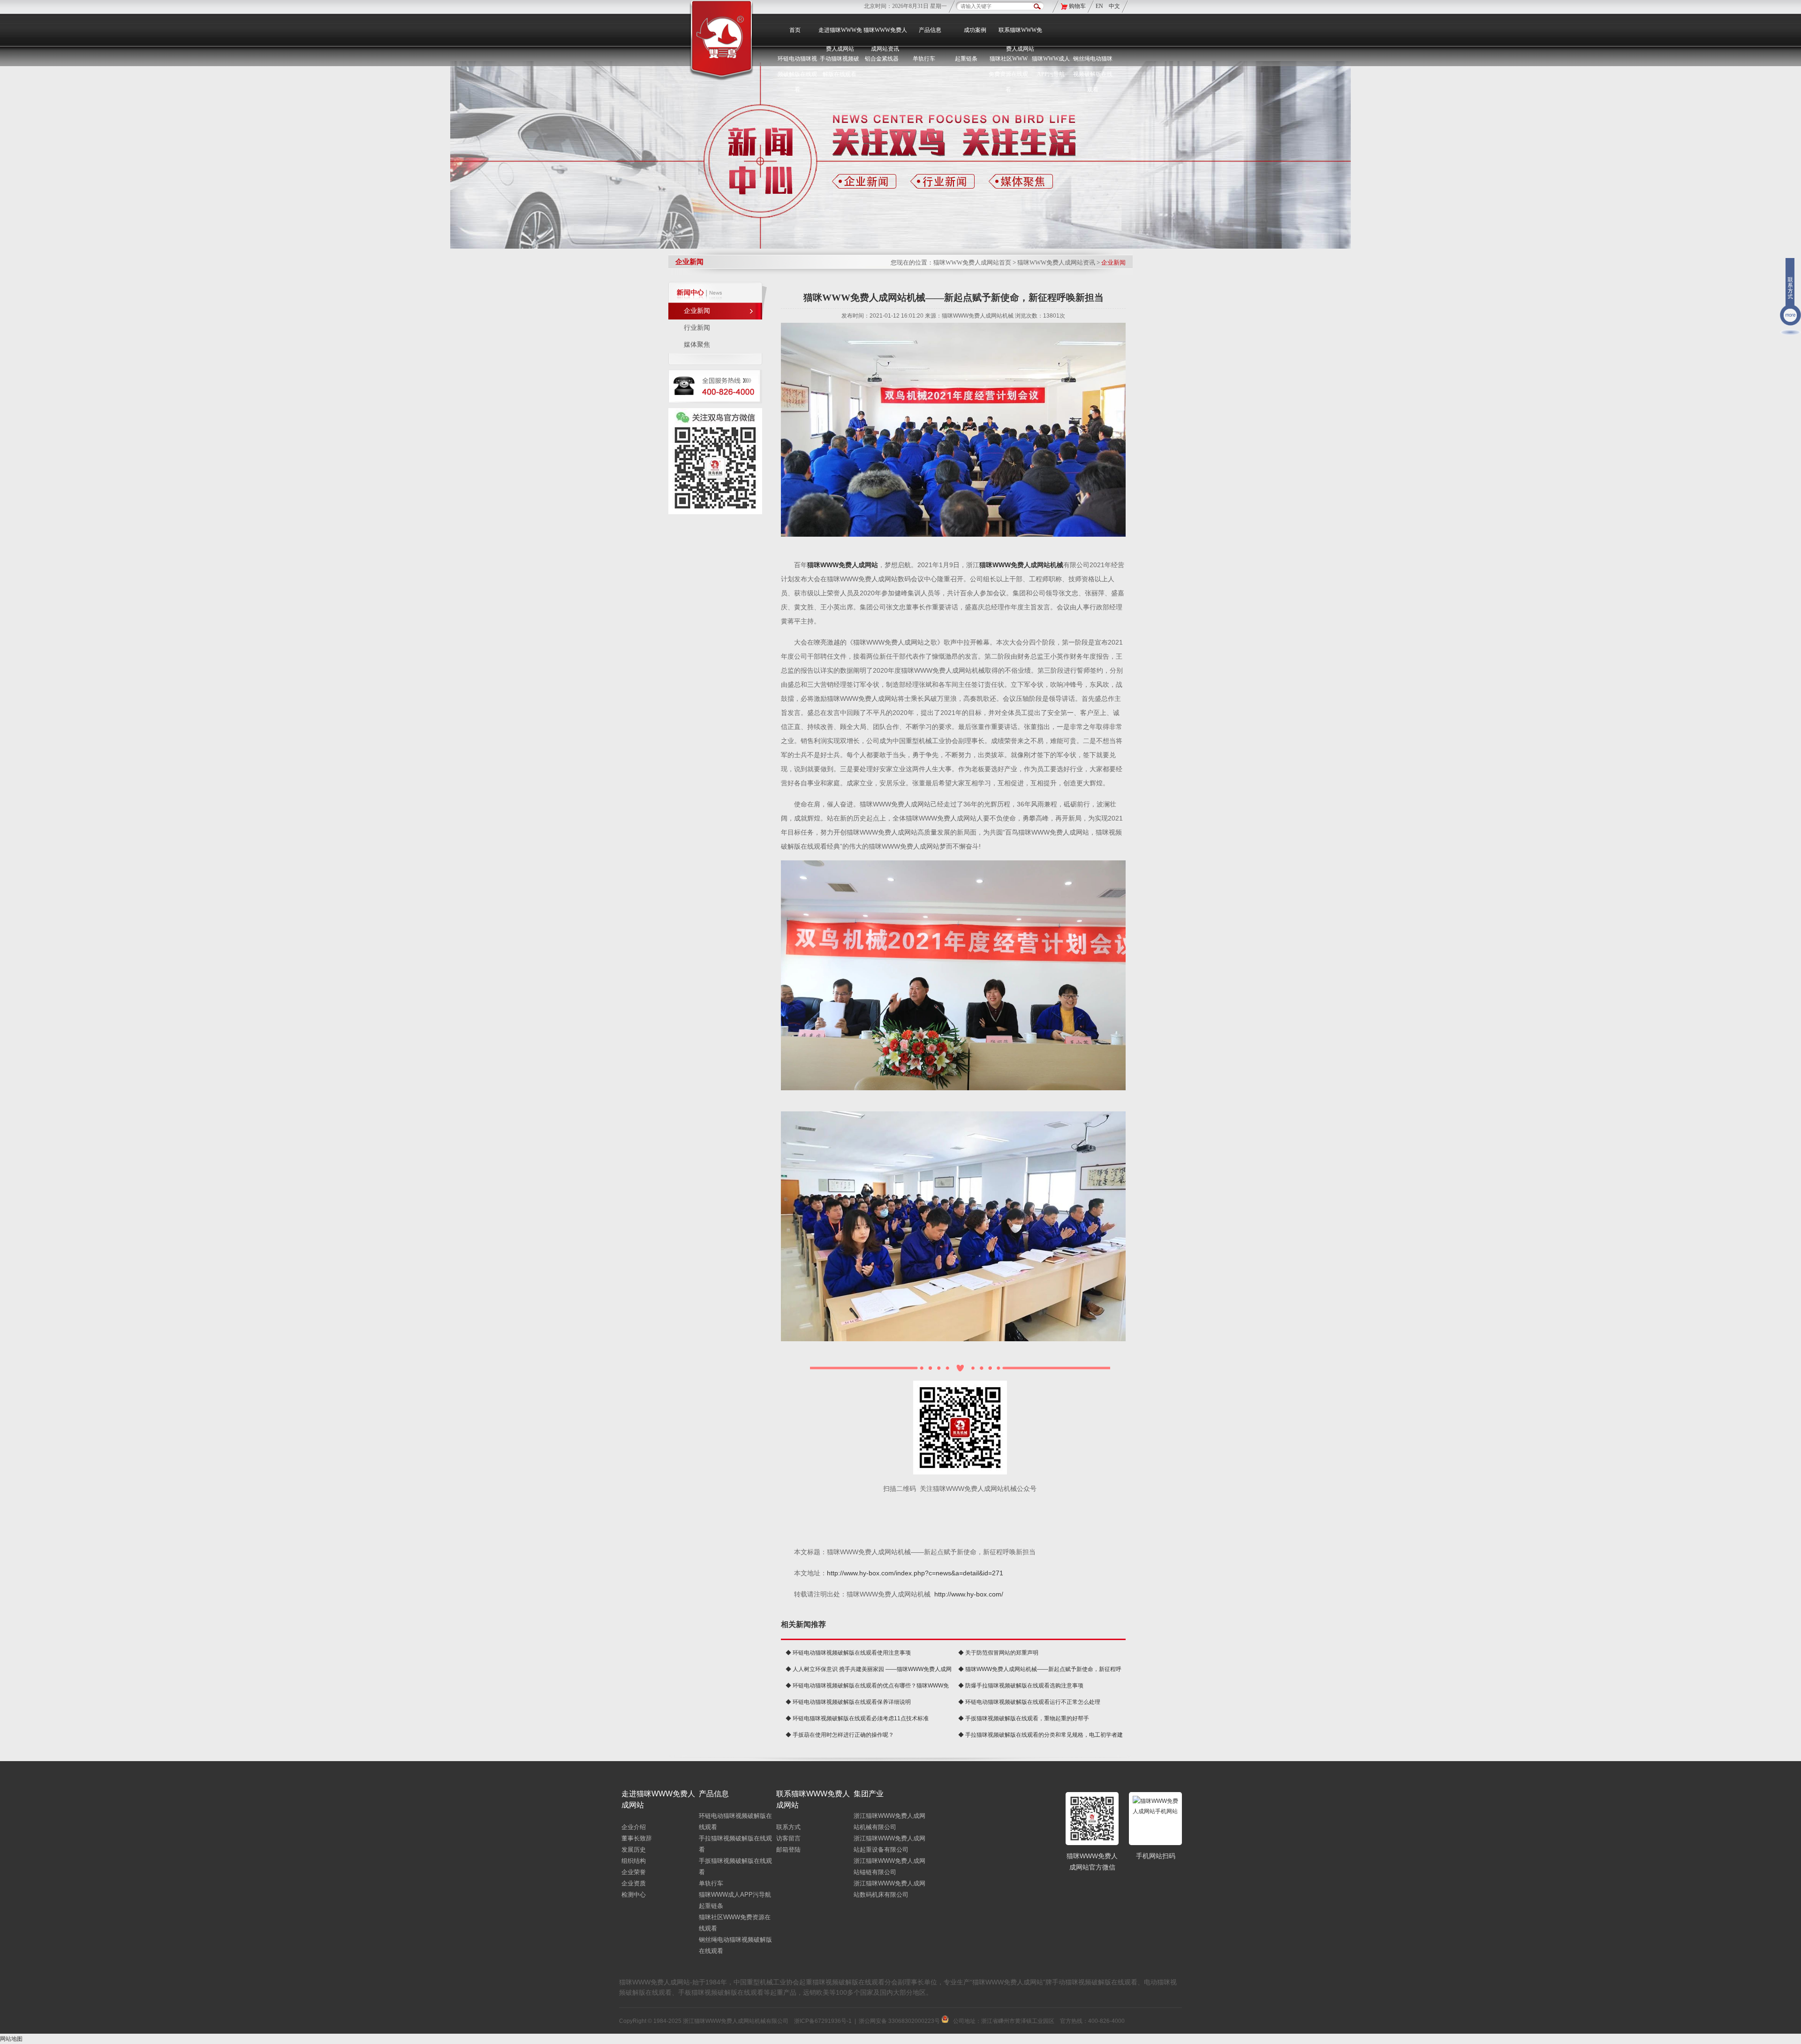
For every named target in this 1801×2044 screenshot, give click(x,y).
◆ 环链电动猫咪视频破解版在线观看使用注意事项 (848, 1653)
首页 (795, 30)
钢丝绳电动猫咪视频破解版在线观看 (1093, 74)
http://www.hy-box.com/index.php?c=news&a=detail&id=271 (915, 1573)
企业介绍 (634, 1827)
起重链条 (711, 1906)
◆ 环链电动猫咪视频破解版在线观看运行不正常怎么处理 (1029, 1702)
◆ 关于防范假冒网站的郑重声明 (998, 1653)
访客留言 (788, 1838)
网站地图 (11, 2039)
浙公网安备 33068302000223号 (900, 2021)
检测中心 (634, 1895)
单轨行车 (711, 1883)
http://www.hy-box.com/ (969, 1594)
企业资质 (634, 1883)
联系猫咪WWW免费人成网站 (1020, 39)
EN (1100, 6)
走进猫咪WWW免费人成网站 (840, 39)
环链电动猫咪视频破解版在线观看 (797, 74)
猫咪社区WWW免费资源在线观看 (1008, 74)
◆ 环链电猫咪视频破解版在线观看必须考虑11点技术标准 (857, 1718)
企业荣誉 (634, 1872)
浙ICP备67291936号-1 (823, 2021)
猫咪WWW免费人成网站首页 (972, 262)
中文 (1114, 6)
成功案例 (975, 30)
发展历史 (634, 1850)
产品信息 (930, 30)
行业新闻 (697, 328)
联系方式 (788, 1827)
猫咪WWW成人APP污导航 (735, 1895)
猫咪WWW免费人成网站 (843, 565)
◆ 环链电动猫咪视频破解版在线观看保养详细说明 (848, 1702)
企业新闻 (697, 311)
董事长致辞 (637, 1838)
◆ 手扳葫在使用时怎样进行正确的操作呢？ (840, 1735)
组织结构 (634, 1861)
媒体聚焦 (697, 345)
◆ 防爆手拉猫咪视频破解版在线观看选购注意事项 (1021, 1686)
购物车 (1077, 6)
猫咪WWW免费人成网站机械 (1021, 565)
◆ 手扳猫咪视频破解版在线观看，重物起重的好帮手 (1024, 1718)
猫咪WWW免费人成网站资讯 (885, 39)
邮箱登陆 (788, 1850)
